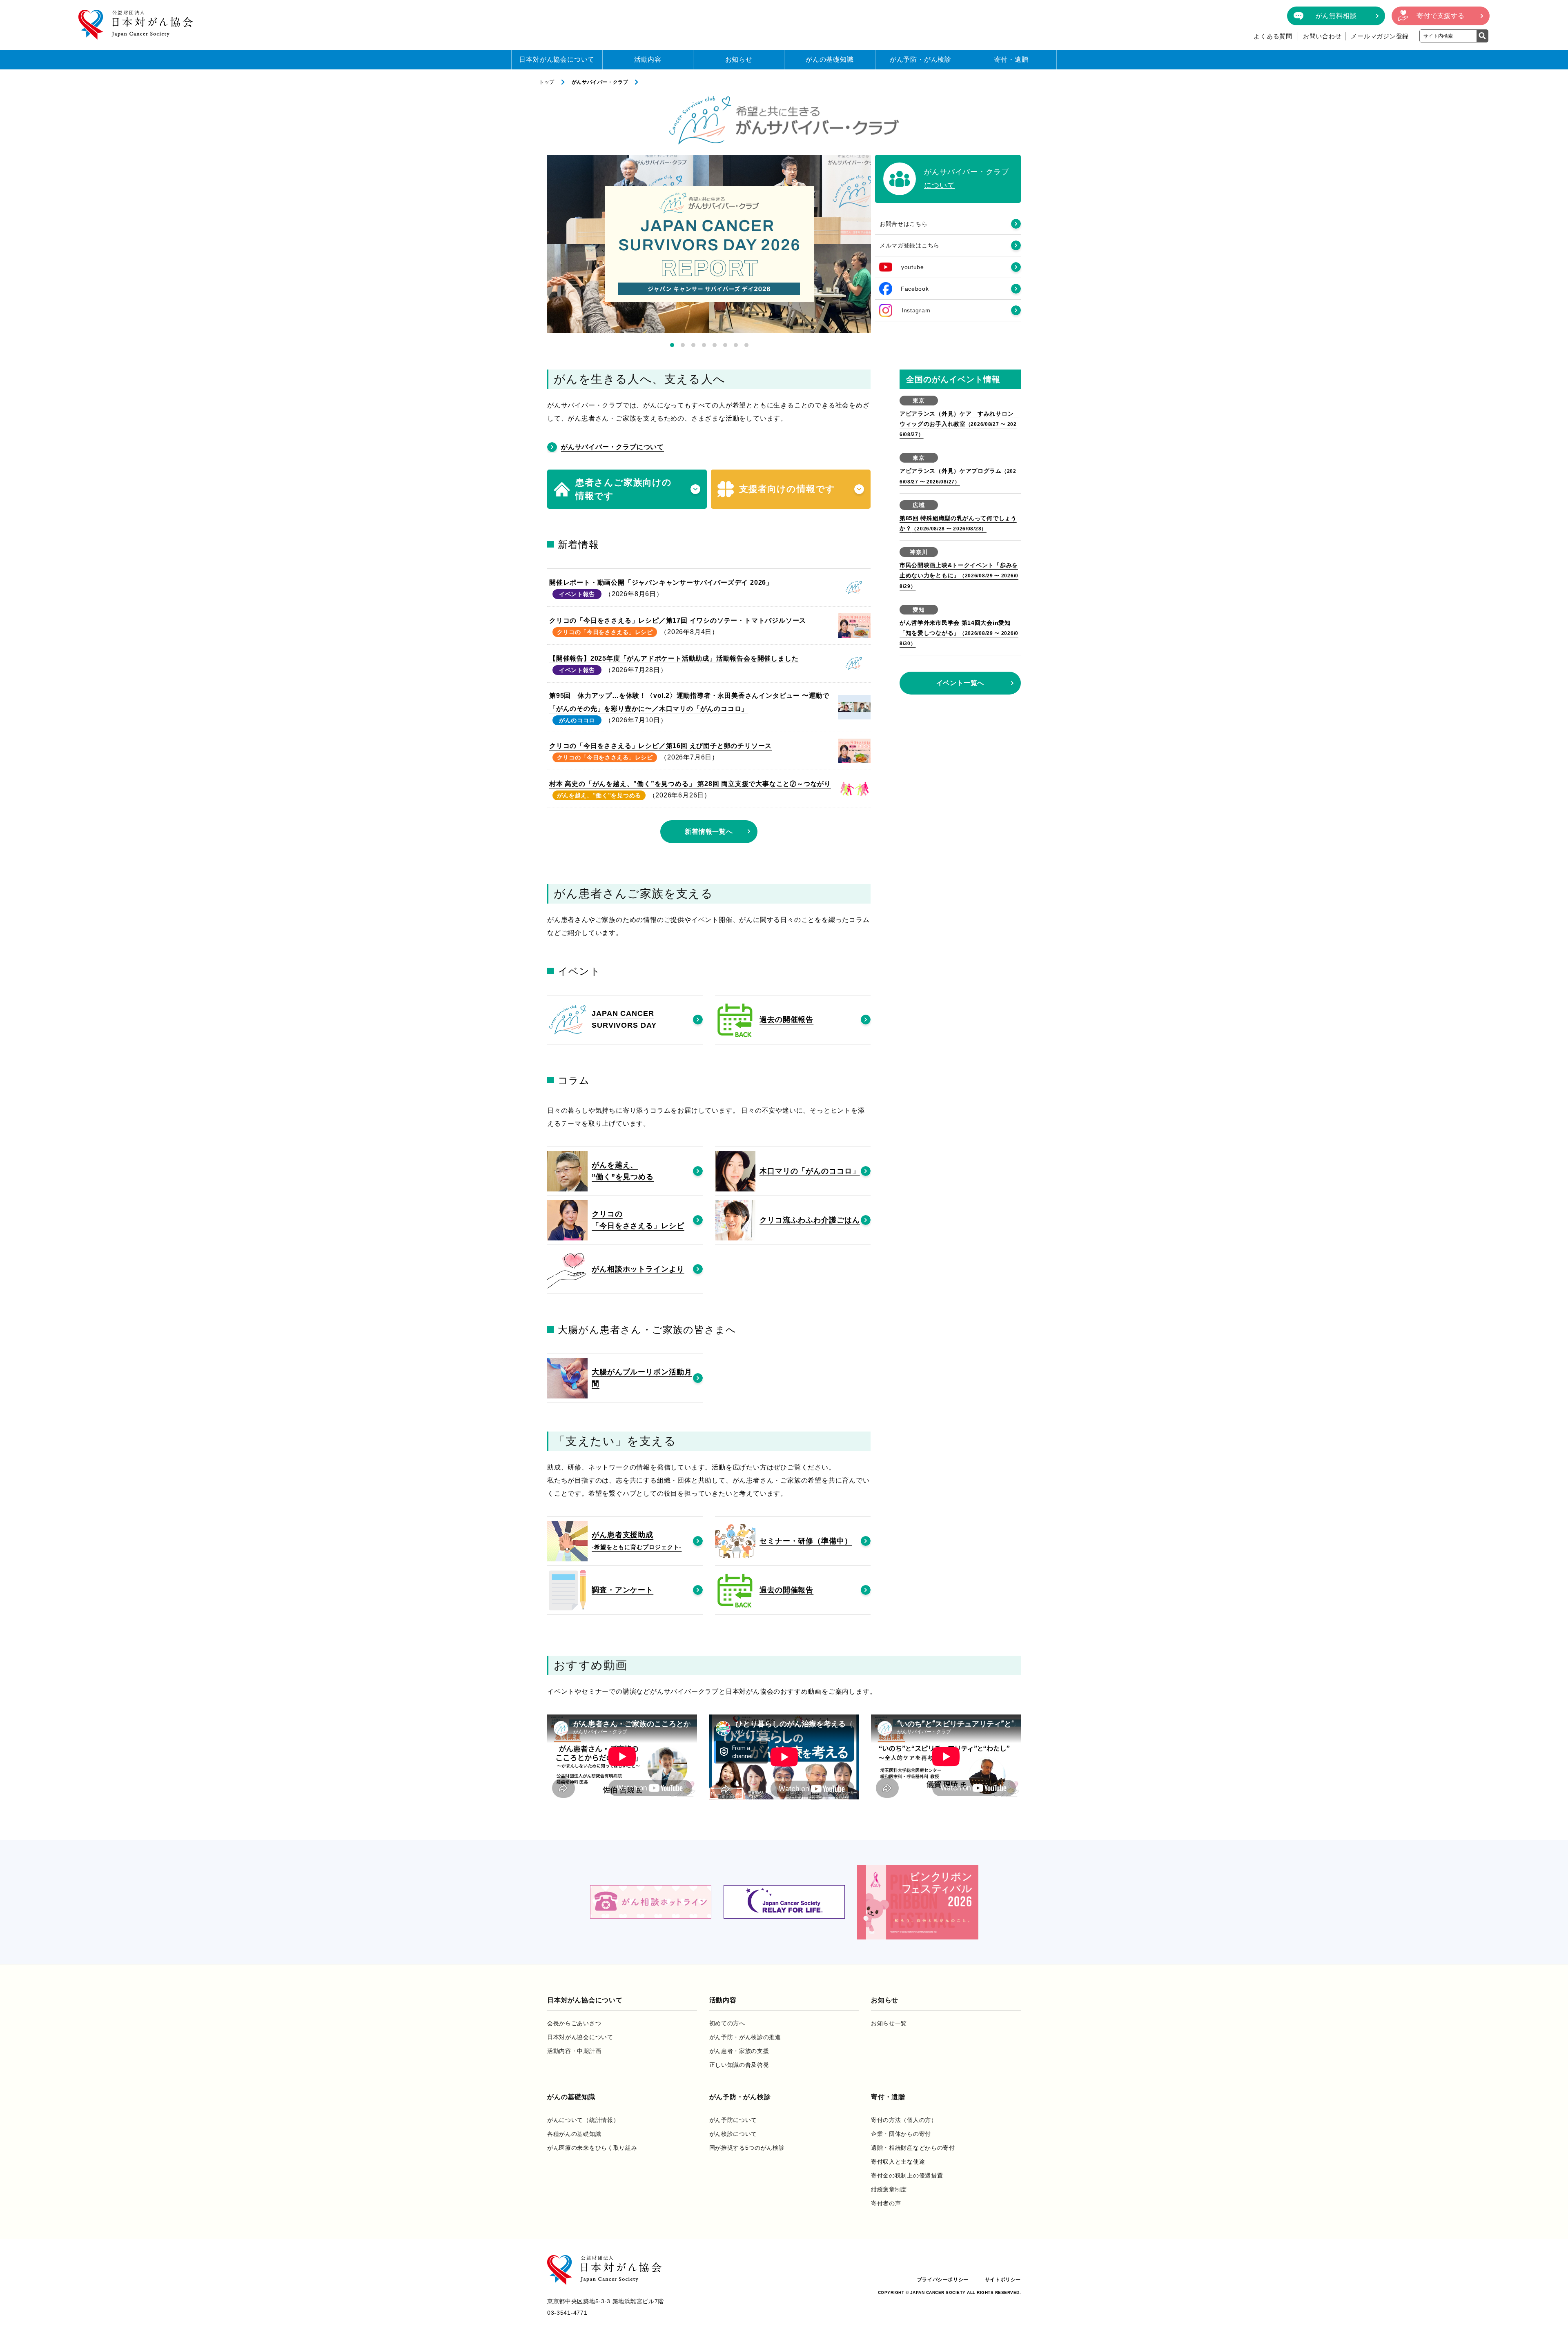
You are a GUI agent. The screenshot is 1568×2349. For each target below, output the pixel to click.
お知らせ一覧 (889, 2023)
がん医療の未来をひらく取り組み (592, 2148)
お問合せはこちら (904, 224)
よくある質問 (1273, 36)
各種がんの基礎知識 (574, 2134)
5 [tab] (715, 345)
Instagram (916, 310)
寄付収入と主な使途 (898, 2162)
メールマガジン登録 (1380, 36)
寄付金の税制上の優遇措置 (907, 2175)
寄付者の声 (886, 2203)
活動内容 (648, 59)
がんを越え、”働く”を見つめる (599, 795)
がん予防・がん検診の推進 (745, 2037)
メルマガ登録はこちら (910, 245)
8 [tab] (746, 345)
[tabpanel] (709, 244)
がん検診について (733, 2134)
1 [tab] (672, 345)
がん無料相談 (1336, 16)
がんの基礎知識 (830, 59)
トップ (547, 82)
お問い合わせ (1322, 36)
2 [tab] (683, 345)
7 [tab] (736, 345)
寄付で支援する (1441, 16)
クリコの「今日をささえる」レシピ (605, 632)
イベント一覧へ (960, 683)
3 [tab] (693, 345)
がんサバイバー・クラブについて (612, 447)
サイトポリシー (1003, 2280)
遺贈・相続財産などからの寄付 (913, 2148)
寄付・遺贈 (1011, 59)
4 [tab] (704, 345)
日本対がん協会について (557, 59)
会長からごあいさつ (574, 2023)
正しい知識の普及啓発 (739, 2065)
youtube (913, 267)
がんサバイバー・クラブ (600, 82)
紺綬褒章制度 (889, 2189)
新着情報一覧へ (709, 832)
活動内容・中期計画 (574, 2051)
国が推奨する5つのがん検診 (747, 2148)
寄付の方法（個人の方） (904, 2120)
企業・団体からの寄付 (901, 2134)
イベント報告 (577, 594)
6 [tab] (725, 345)
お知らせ (739, 59)
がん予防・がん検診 (921, 59)
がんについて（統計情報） (583, 2120)
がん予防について (733, 2120)
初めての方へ (727, 2023)
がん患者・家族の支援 (739, 2051)
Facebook (915, 289)
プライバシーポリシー (943, 2280)
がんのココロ (577, 720)
